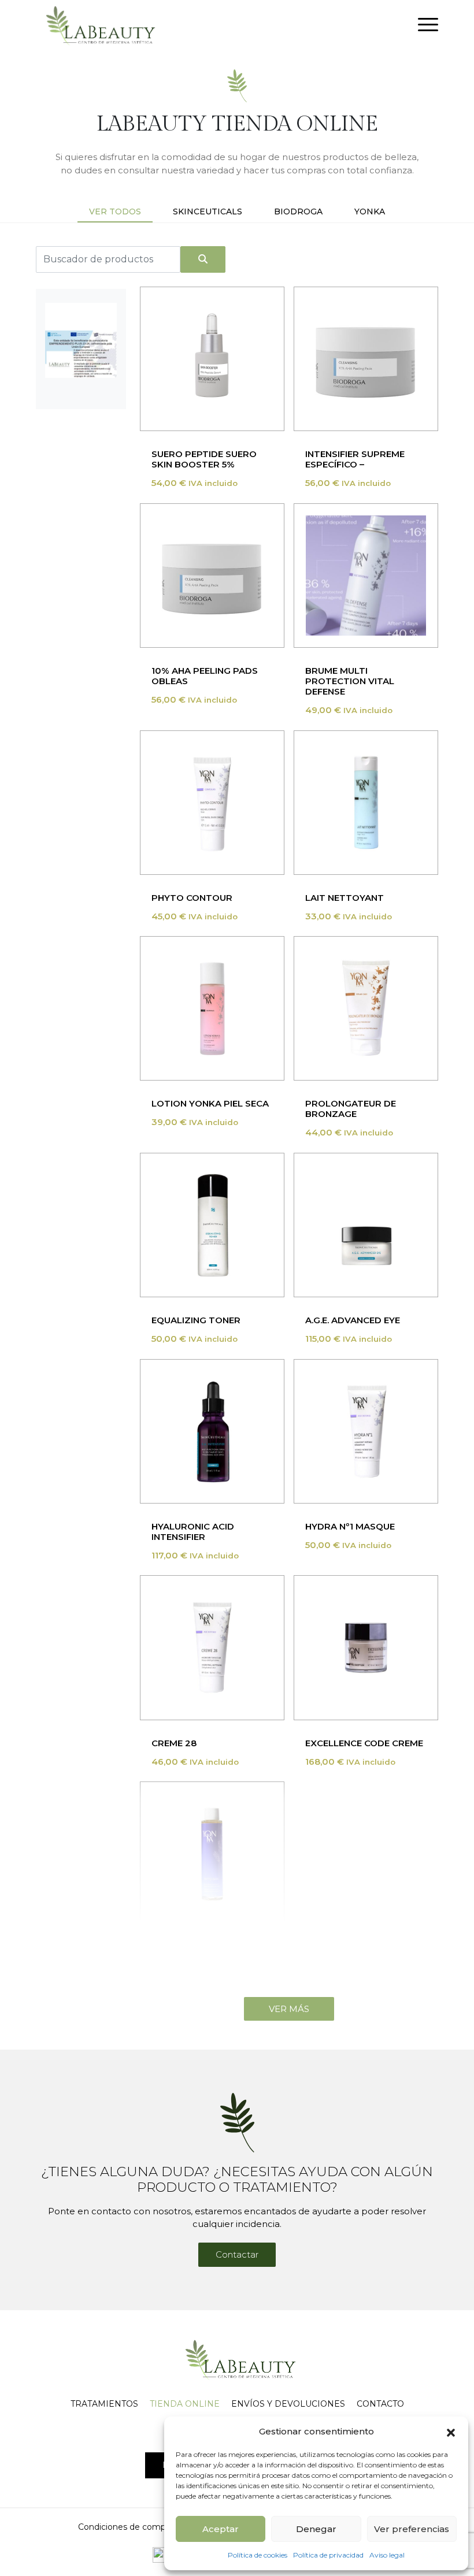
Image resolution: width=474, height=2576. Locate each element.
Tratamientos (104, 2404)
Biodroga (298, 211)
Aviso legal (387, 2555)
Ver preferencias (412, 2529)
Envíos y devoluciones (288, 2404)
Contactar (237, 2254)
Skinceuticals (208, 211)
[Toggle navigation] (428, 27)
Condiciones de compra (125, 2527)
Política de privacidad (328, 2555)
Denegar (316, 2529)
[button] (451, 2432)
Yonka (370, 211)
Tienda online (185, 2404)
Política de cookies (258, 2555)
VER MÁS (289, 2009)
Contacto (380, 2404)
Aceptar (221, 2529)
